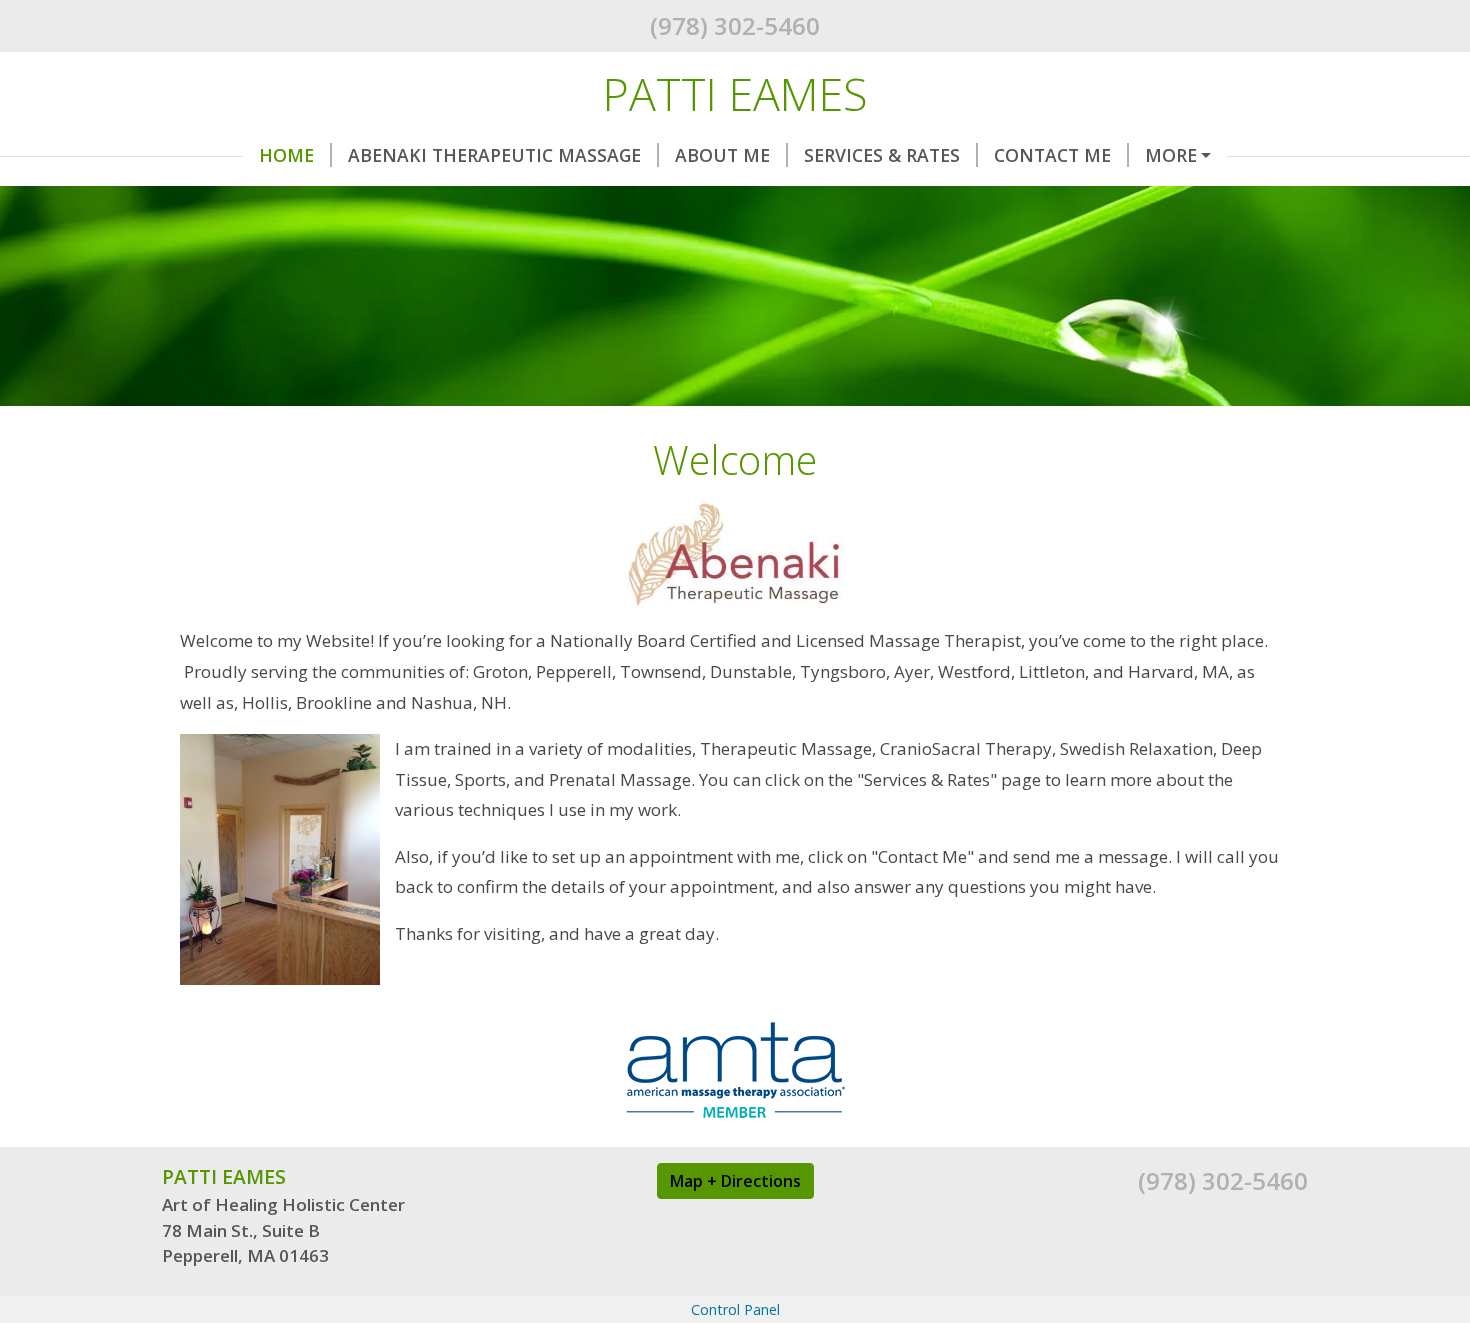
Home (286, 155)
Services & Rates (882, 155)
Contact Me (1052, 155)
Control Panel (735, 1309)
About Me (722, 155)
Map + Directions (735, 1181)
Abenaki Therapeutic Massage (494, 155)
